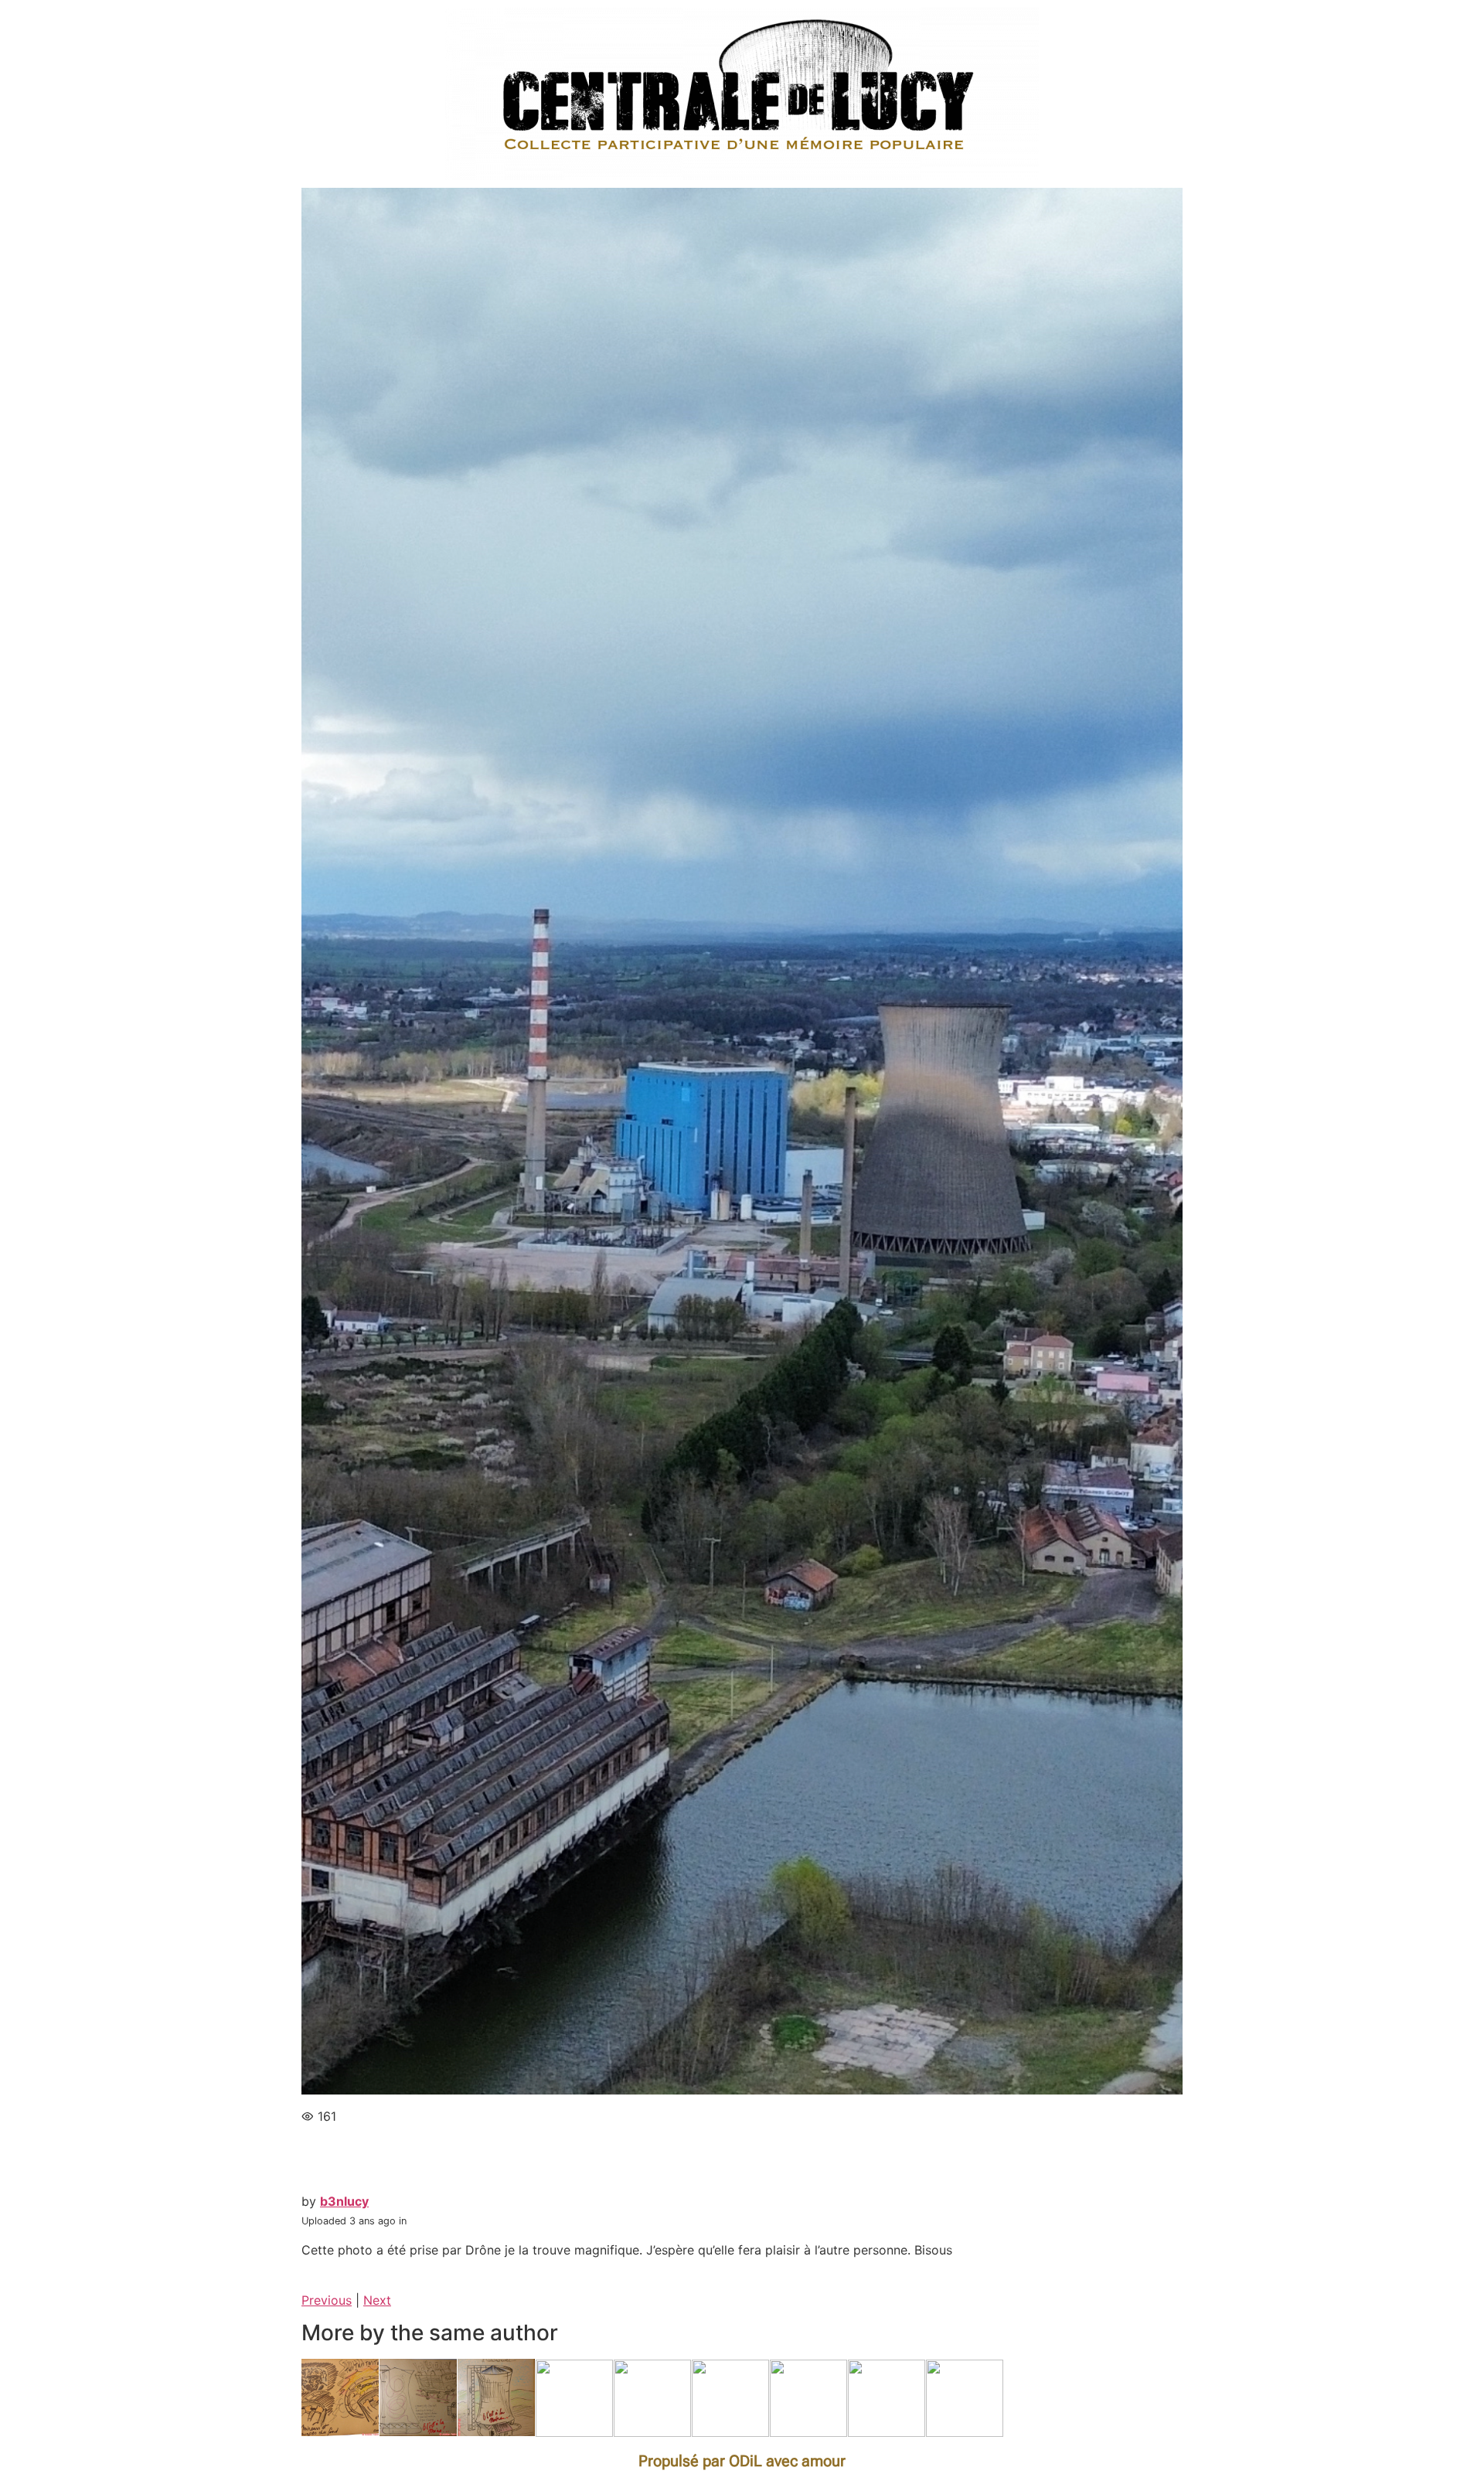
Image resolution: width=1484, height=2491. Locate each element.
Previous (327, 2300)
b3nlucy (344, 2201)
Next (377, 2300)
